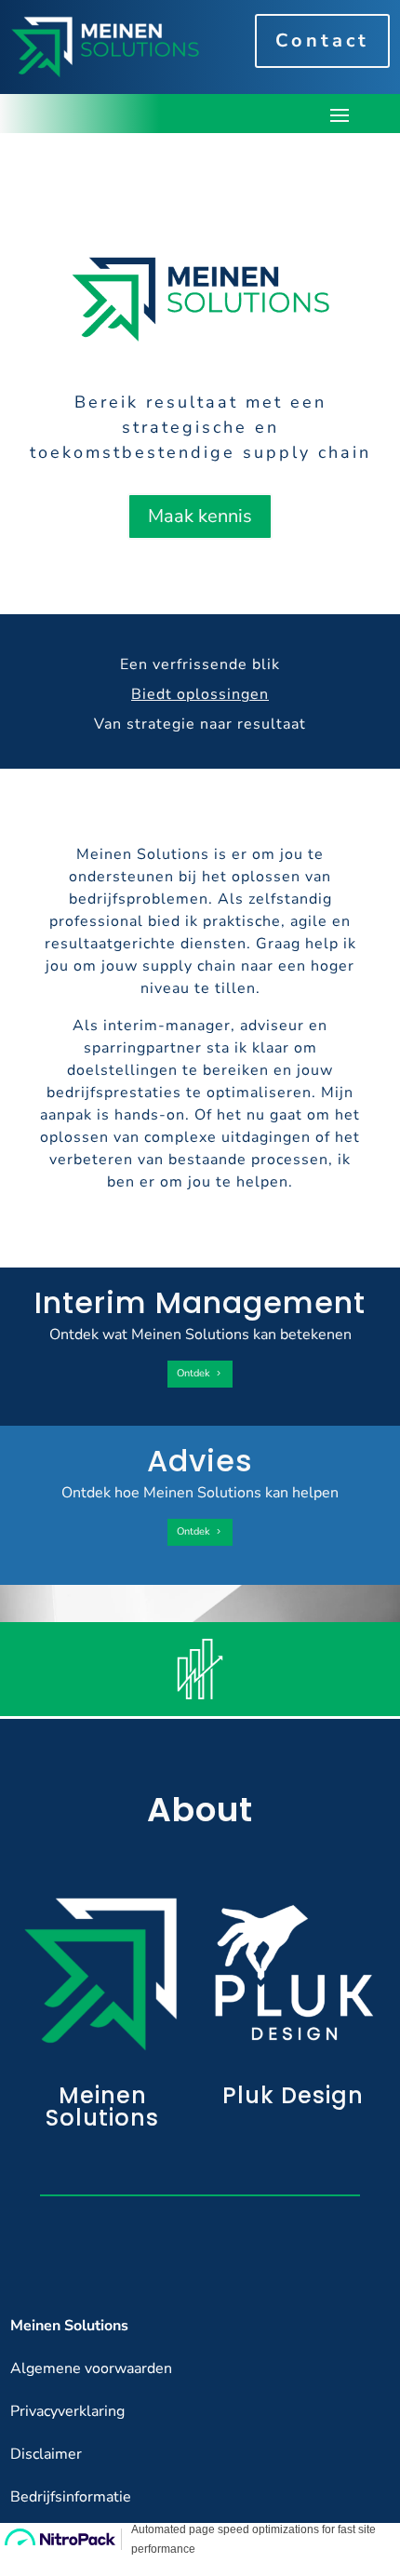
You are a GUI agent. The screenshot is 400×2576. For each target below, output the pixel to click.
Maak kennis (200, 516)
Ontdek (193, 1373)
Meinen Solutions (102, 2106)
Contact (322, 40)
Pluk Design (293, 2095)
